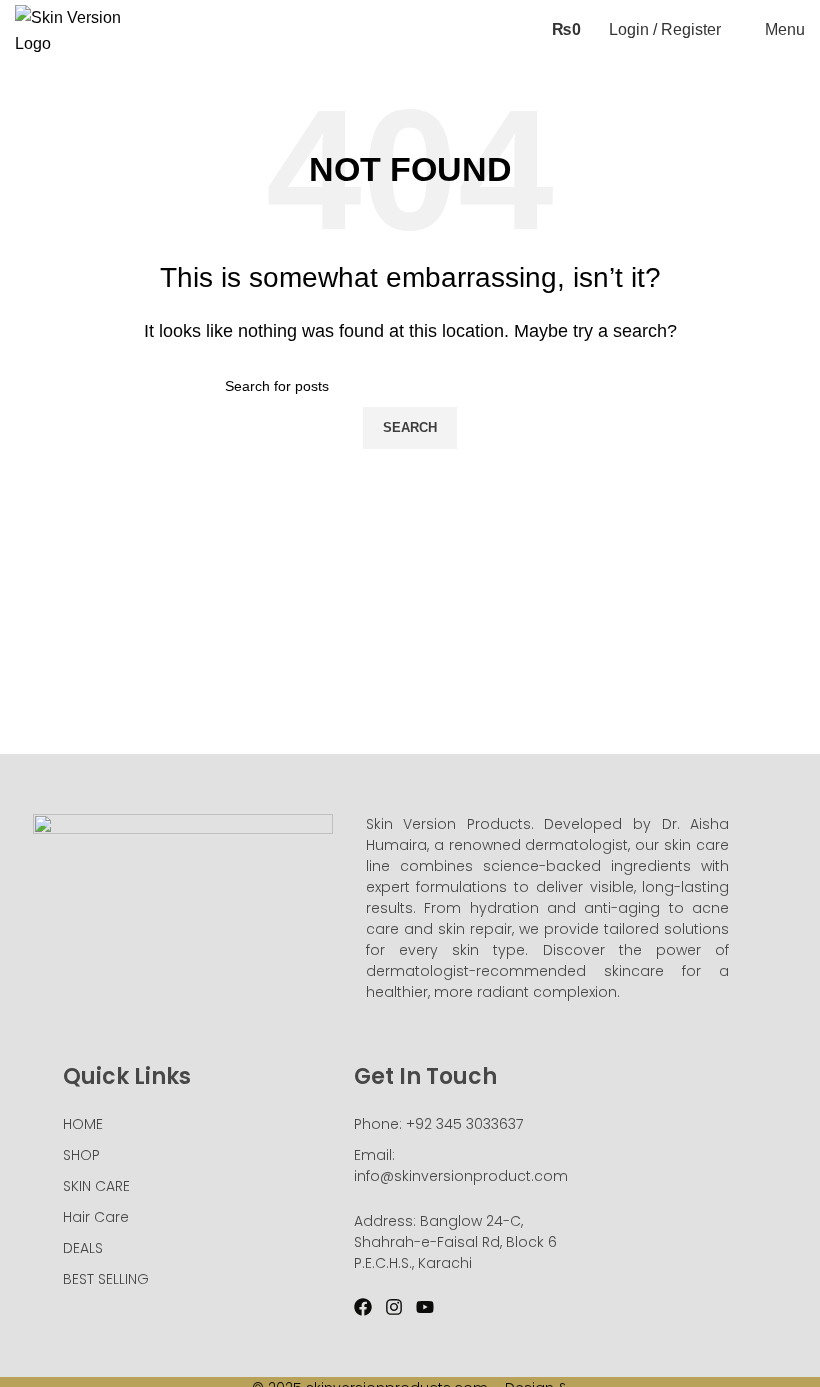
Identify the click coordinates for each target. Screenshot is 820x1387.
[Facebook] (363, 1307)
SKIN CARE (96, 1186)
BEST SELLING (106, 1279)
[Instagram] (394, 1307)
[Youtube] (425, 1307)
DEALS (83, 1248)
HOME (83, 1124)
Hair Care (96, 1217)
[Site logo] (75, 28)
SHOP (81, 1155)
